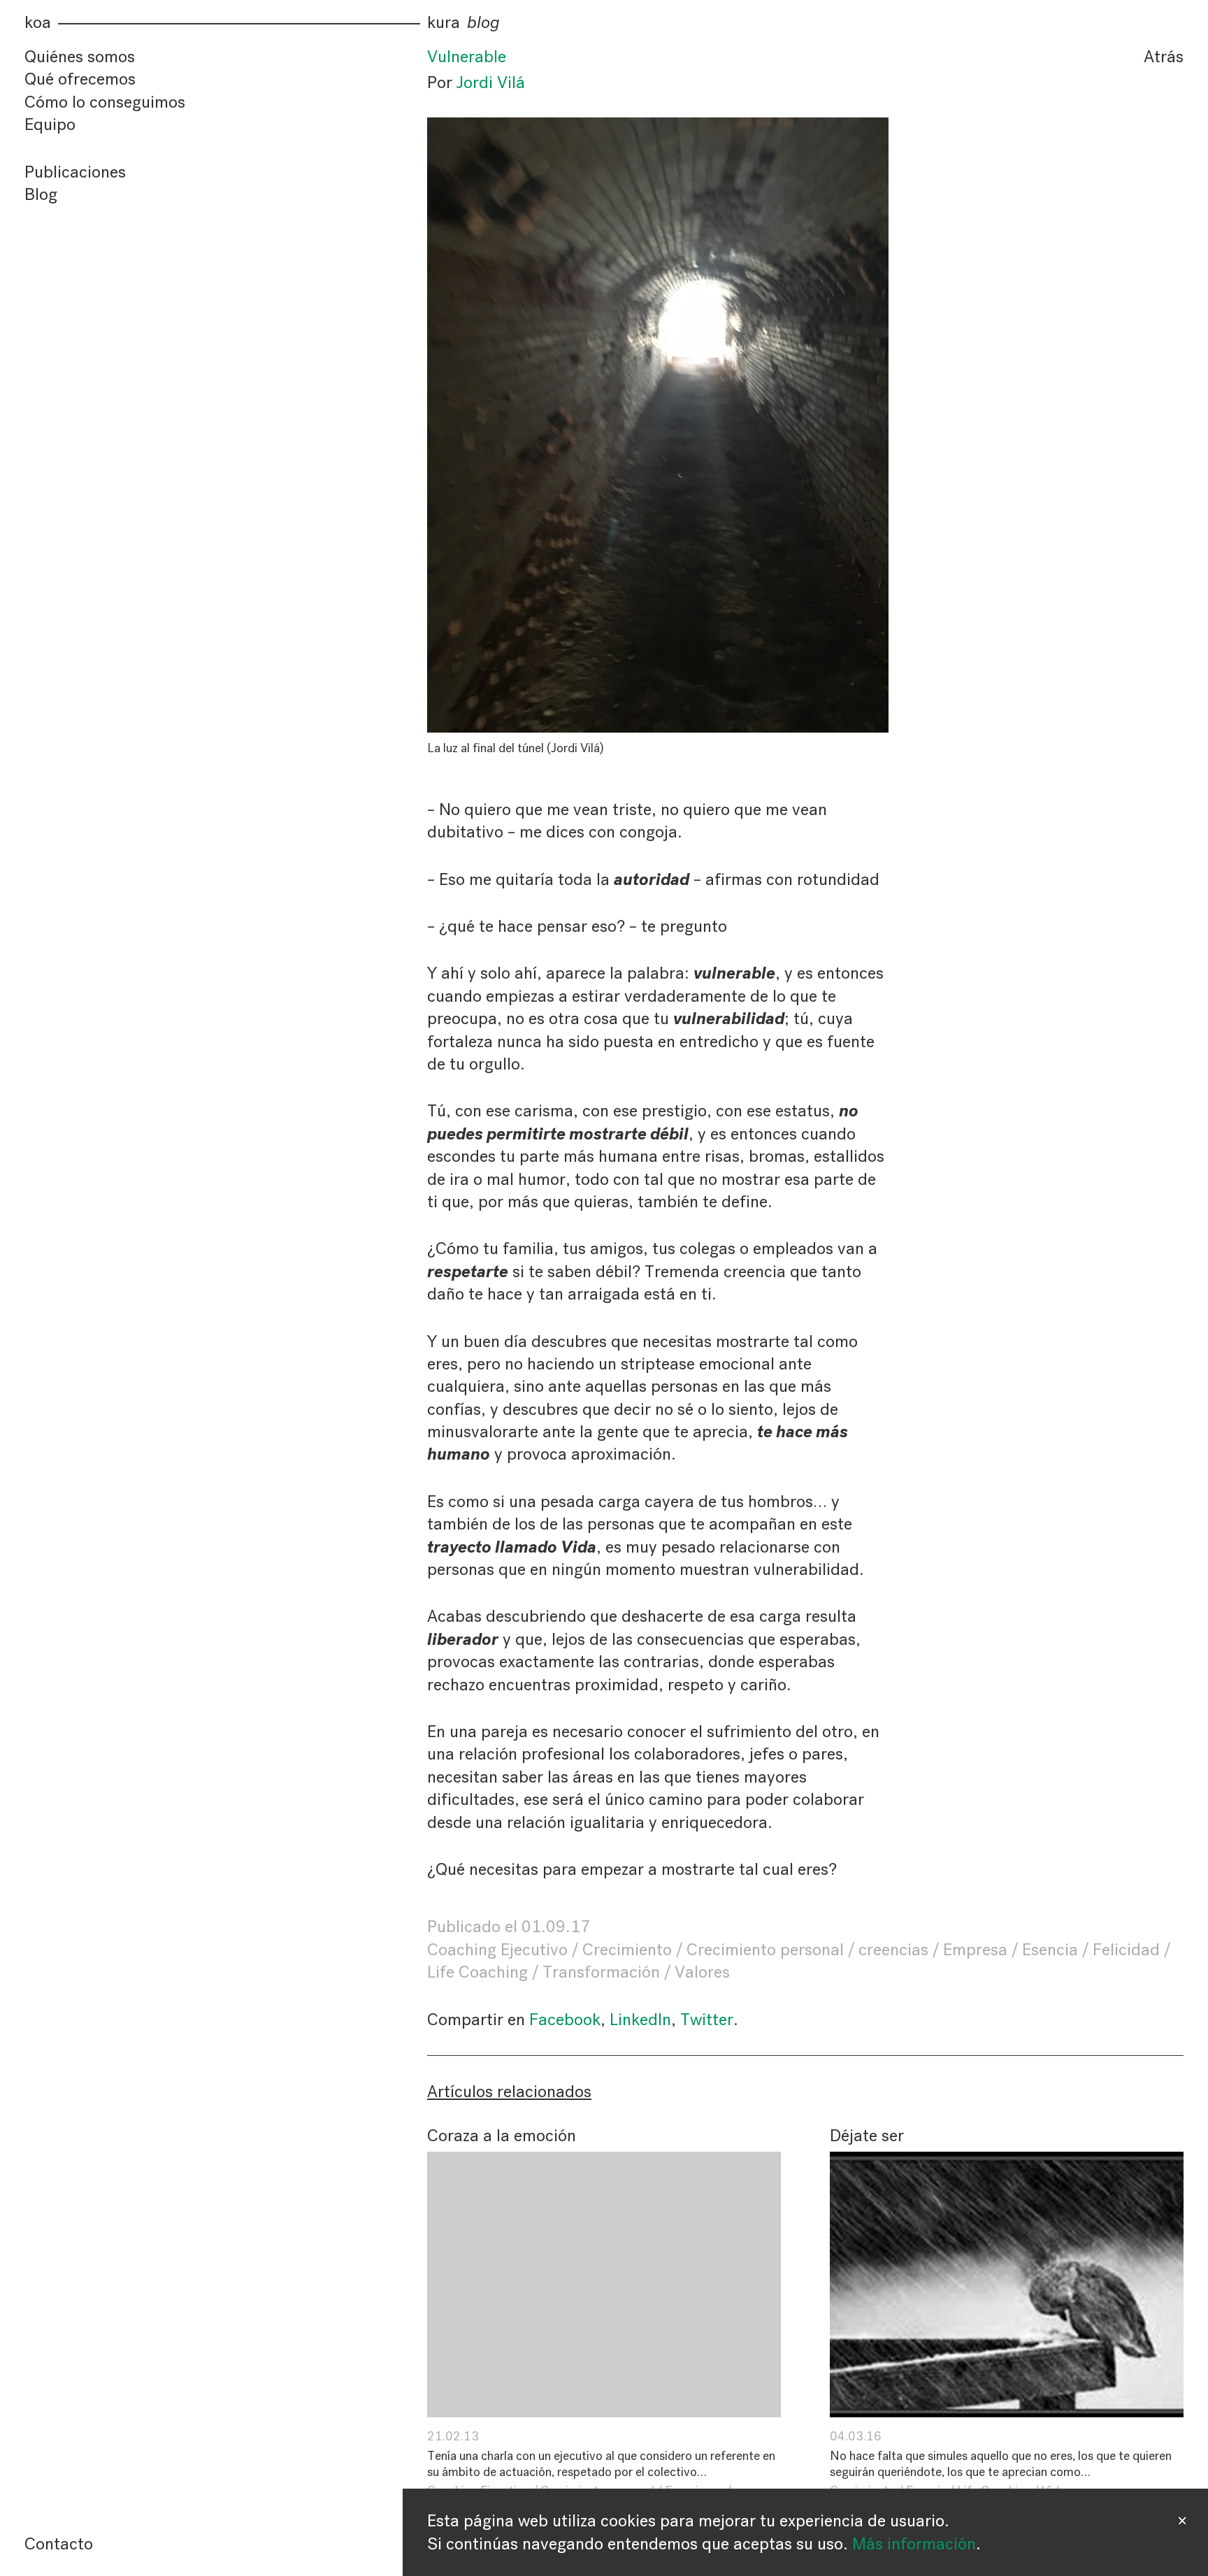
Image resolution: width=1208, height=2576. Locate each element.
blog (483, 23)
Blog (41, 194)
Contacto (59, 2544)
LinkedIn (640, 2020)
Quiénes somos (80, 57)
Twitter (707, 2020)
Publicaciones (75, 172)
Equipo (50, 124)
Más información (914, 2544)
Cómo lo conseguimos (105, 102)
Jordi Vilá (491, 82)
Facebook (565, 2020)
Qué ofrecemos (80, 80)
